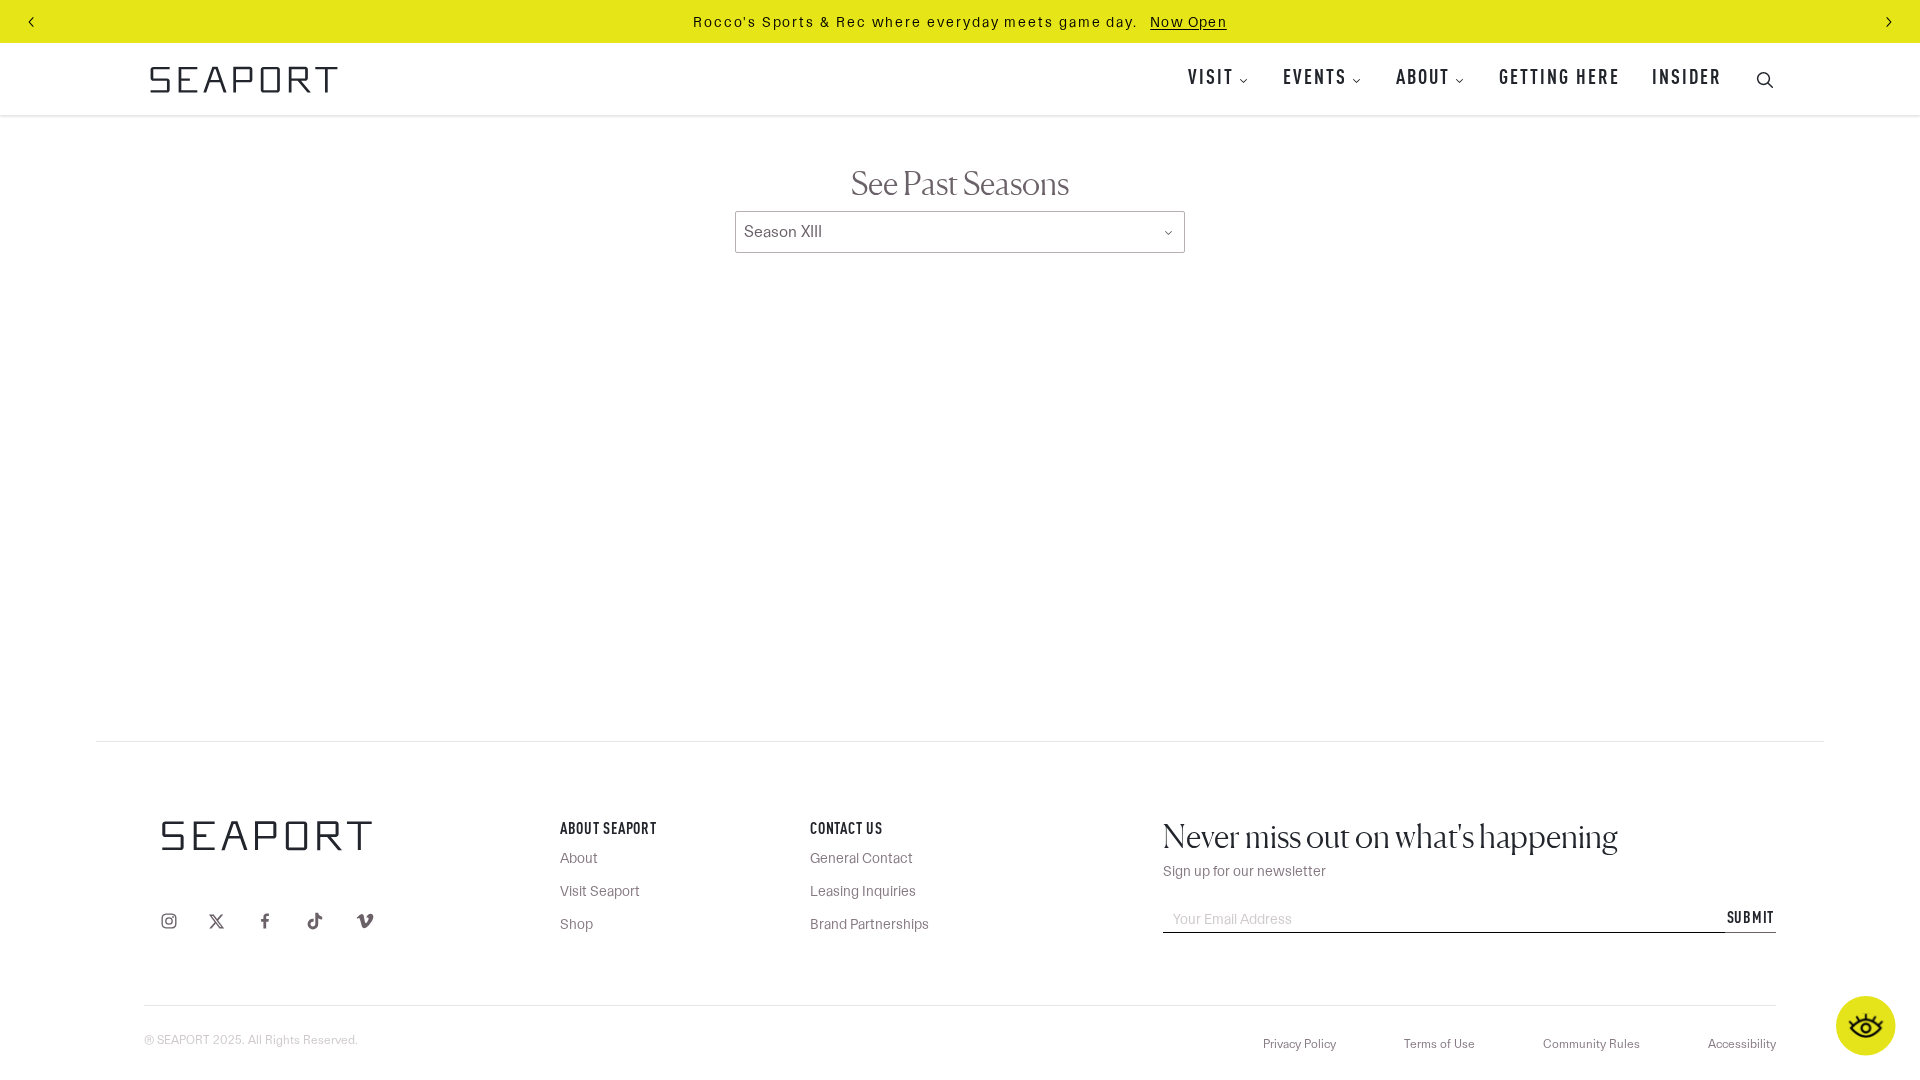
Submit (1751, 919)
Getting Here (1559, 79)
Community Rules (1591, 1044)
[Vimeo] (360, 920)
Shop (576, 924)
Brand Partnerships (869, 924)
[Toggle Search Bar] (1757, 79)
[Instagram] (173, 920)
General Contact (861, 858)
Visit (1211, 79)
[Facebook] (265, 920)
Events (1315, 79)
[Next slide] (1888, 22)
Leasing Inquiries (863, 891)
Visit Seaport (600, 891)
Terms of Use (1439, 1044)
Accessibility (1742, 1044)
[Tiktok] (315, 920)
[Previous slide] (32, 22)
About (1423, 79)
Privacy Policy (1299, 1044)
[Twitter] (216, 920)
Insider (1687, 79)
